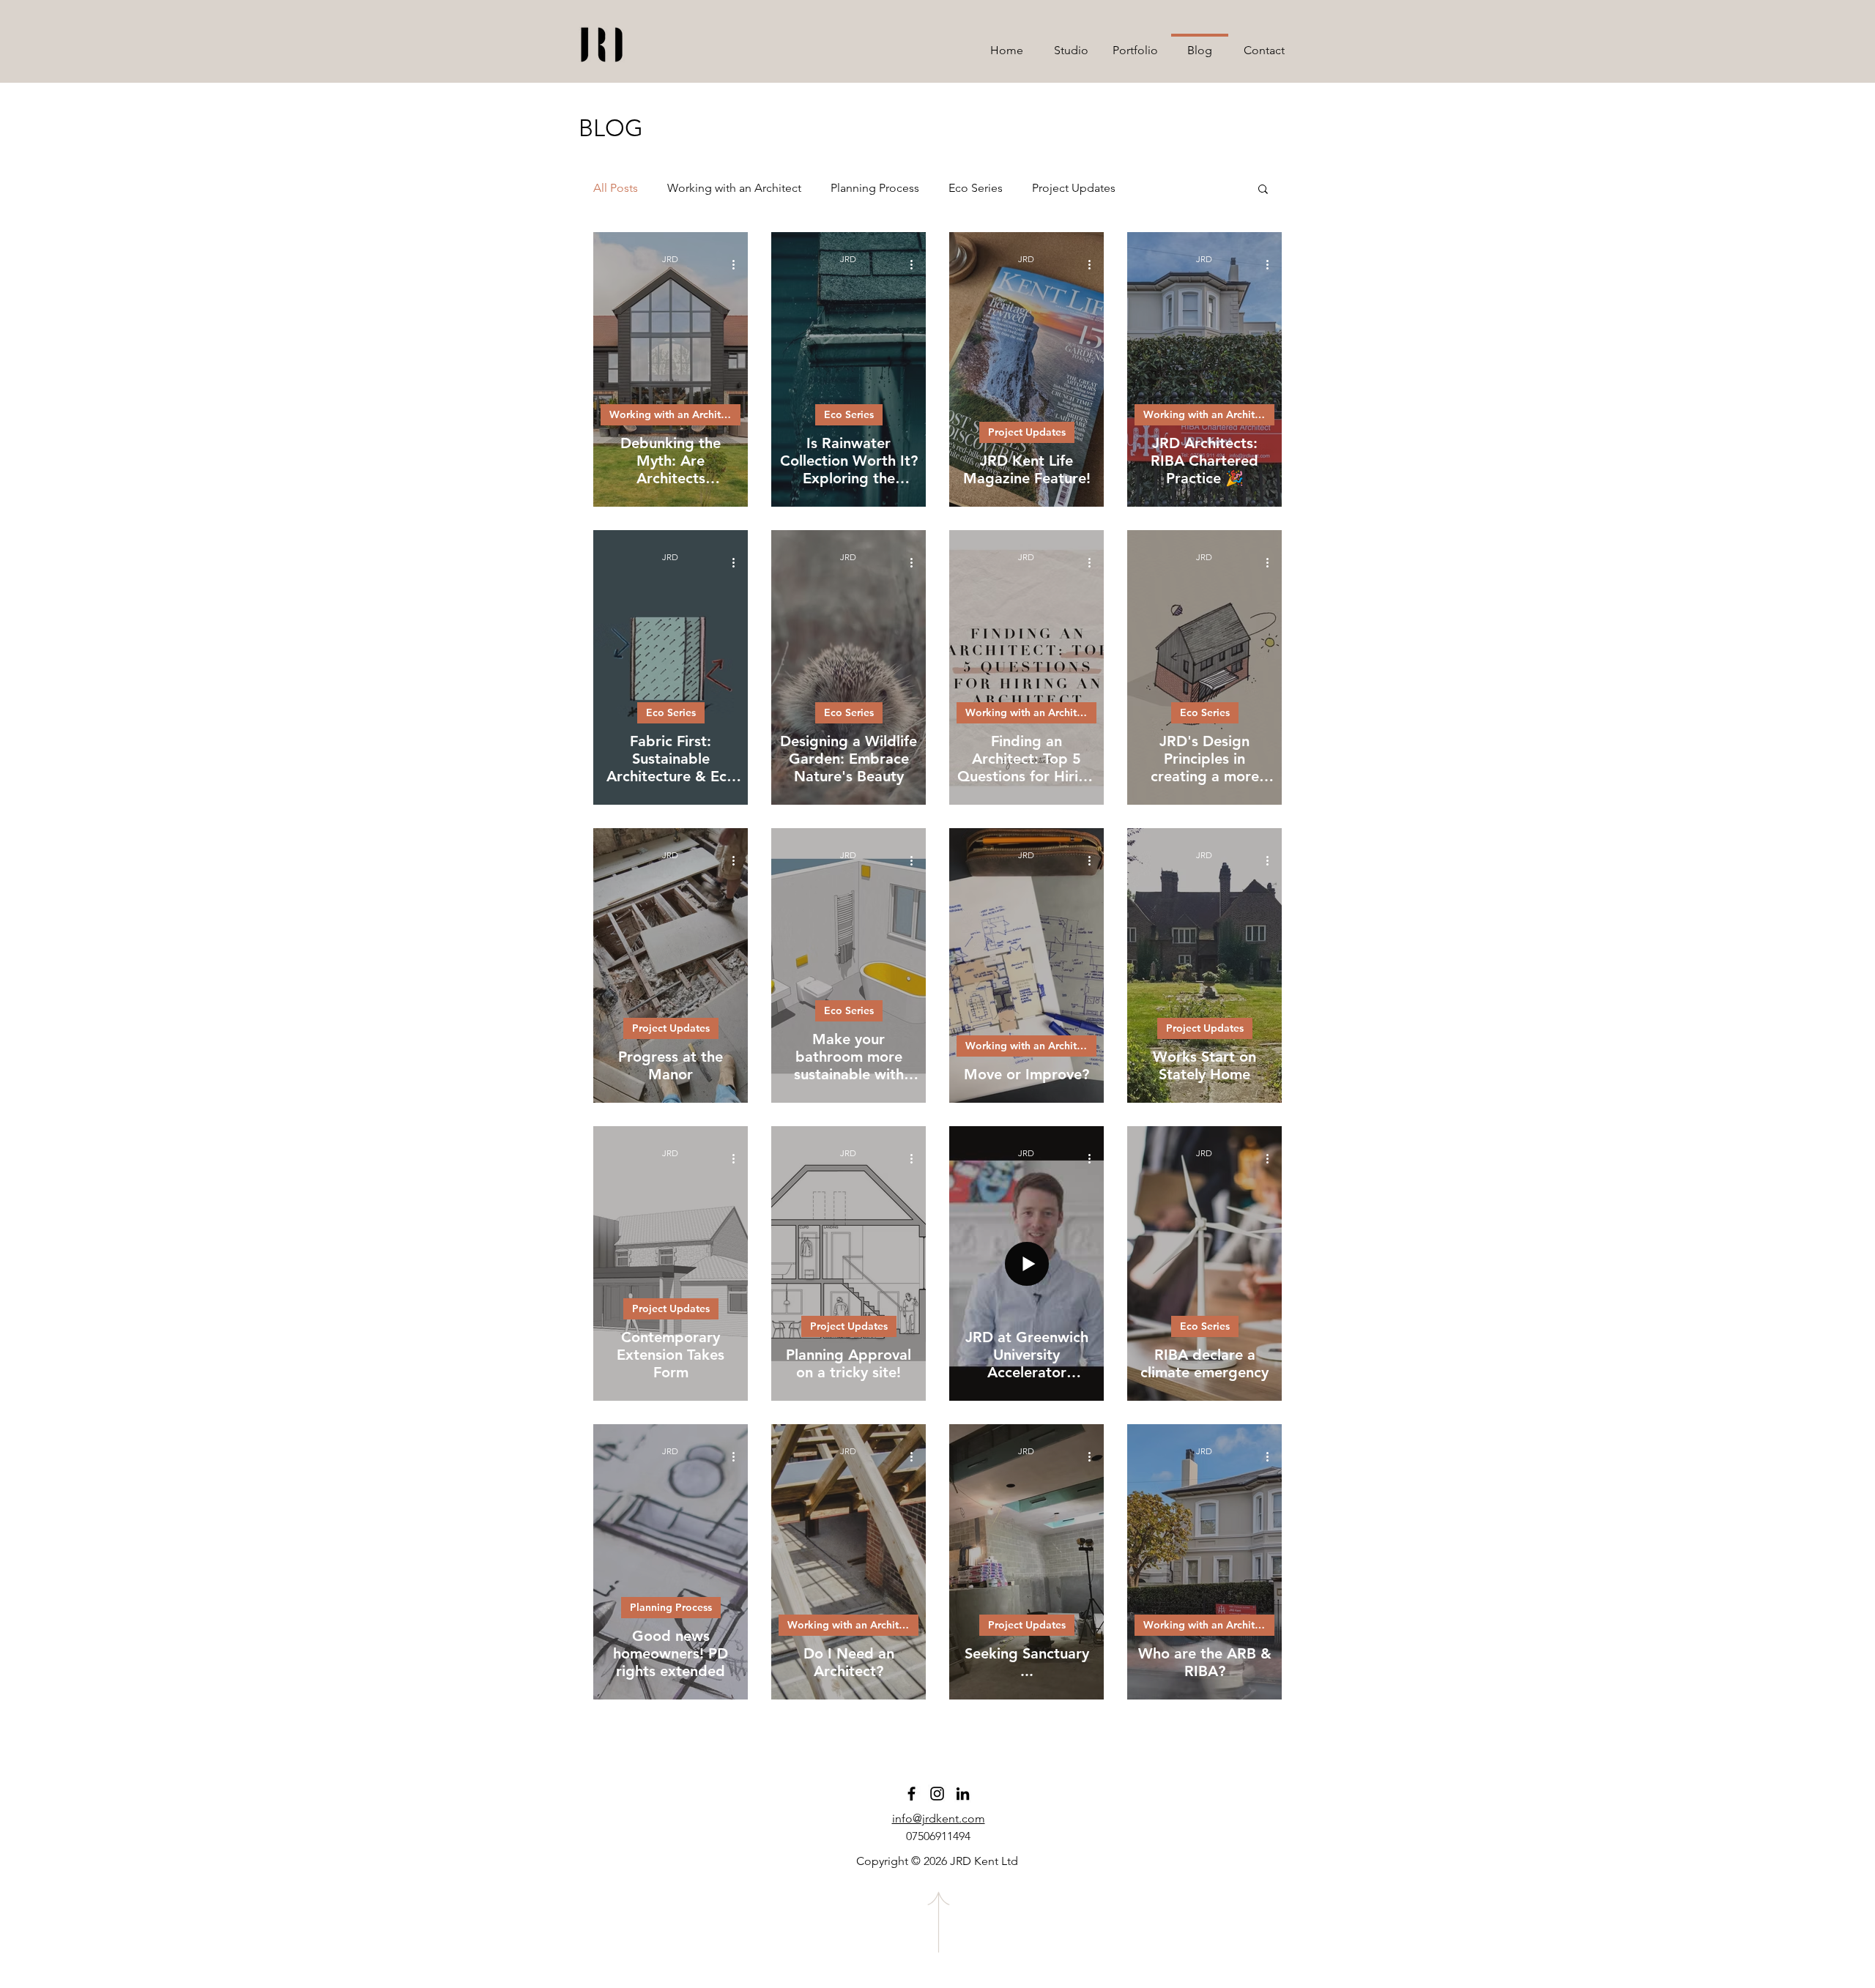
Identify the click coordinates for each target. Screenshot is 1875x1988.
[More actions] (738, 264)
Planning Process (875, 188)
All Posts (616, 188)
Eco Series (976, 188)
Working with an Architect (734, 188)
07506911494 (938, 1836)
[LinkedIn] (963, 1794)
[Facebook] (911, 1794)
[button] (1263, 190)
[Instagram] (937, 1794)
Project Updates (1074, 188)
